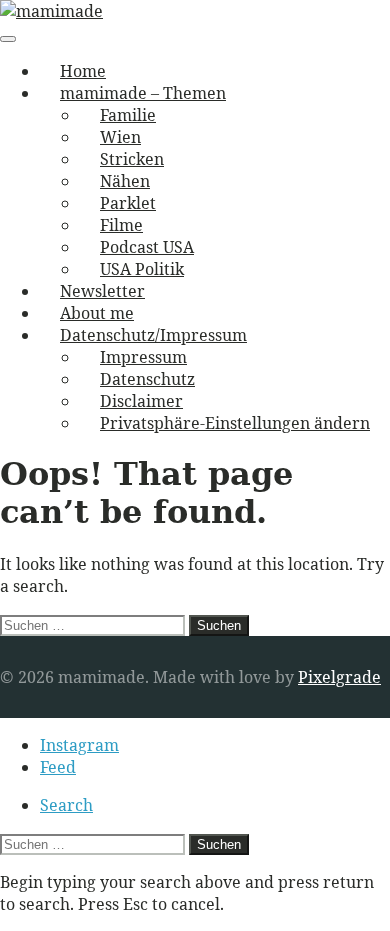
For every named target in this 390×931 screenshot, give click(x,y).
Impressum (143, 357)
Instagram (79, 745)
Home (83, 71)
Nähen (125, 181)
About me (97, 313)
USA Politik (142, 269)
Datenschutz (147, 379)
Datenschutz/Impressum (153, 335)
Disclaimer (141, 401)
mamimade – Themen (143, 93)
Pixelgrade (339, 677)
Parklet (128, 203)
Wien (120, 137)
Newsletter (102, 291)
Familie (128, 115)
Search (66, 805)
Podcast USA (147, 247)
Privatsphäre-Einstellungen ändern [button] (235, 423)
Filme (121, 225)
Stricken (132, 159)
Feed (58, 767)
